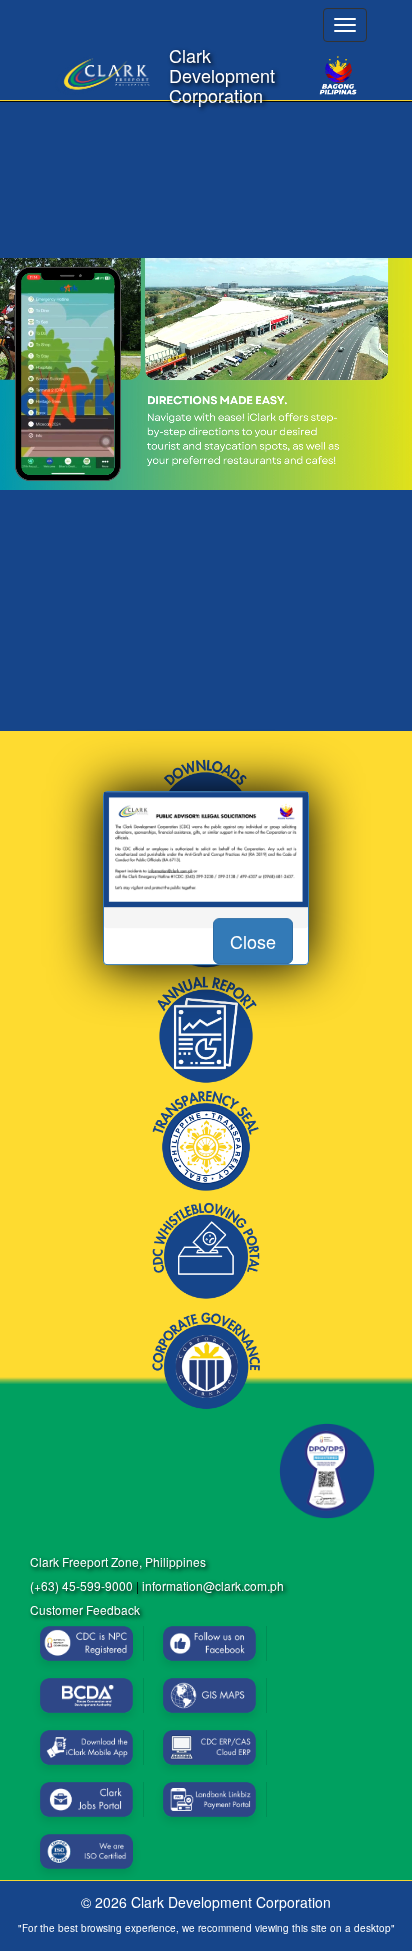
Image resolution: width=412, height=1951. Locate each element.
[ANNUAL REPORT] (206, 1030)
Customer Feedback (85, 1609)
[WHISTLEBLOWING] (206, 1250)
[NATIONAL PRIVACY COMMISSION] (327, 1471)
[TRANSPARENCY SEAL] (206, 1140)
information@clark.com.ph (213, 1585)
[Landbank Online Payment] (209, 1799)
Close (253, 941)
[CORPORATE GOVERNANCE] (206, 1360)
